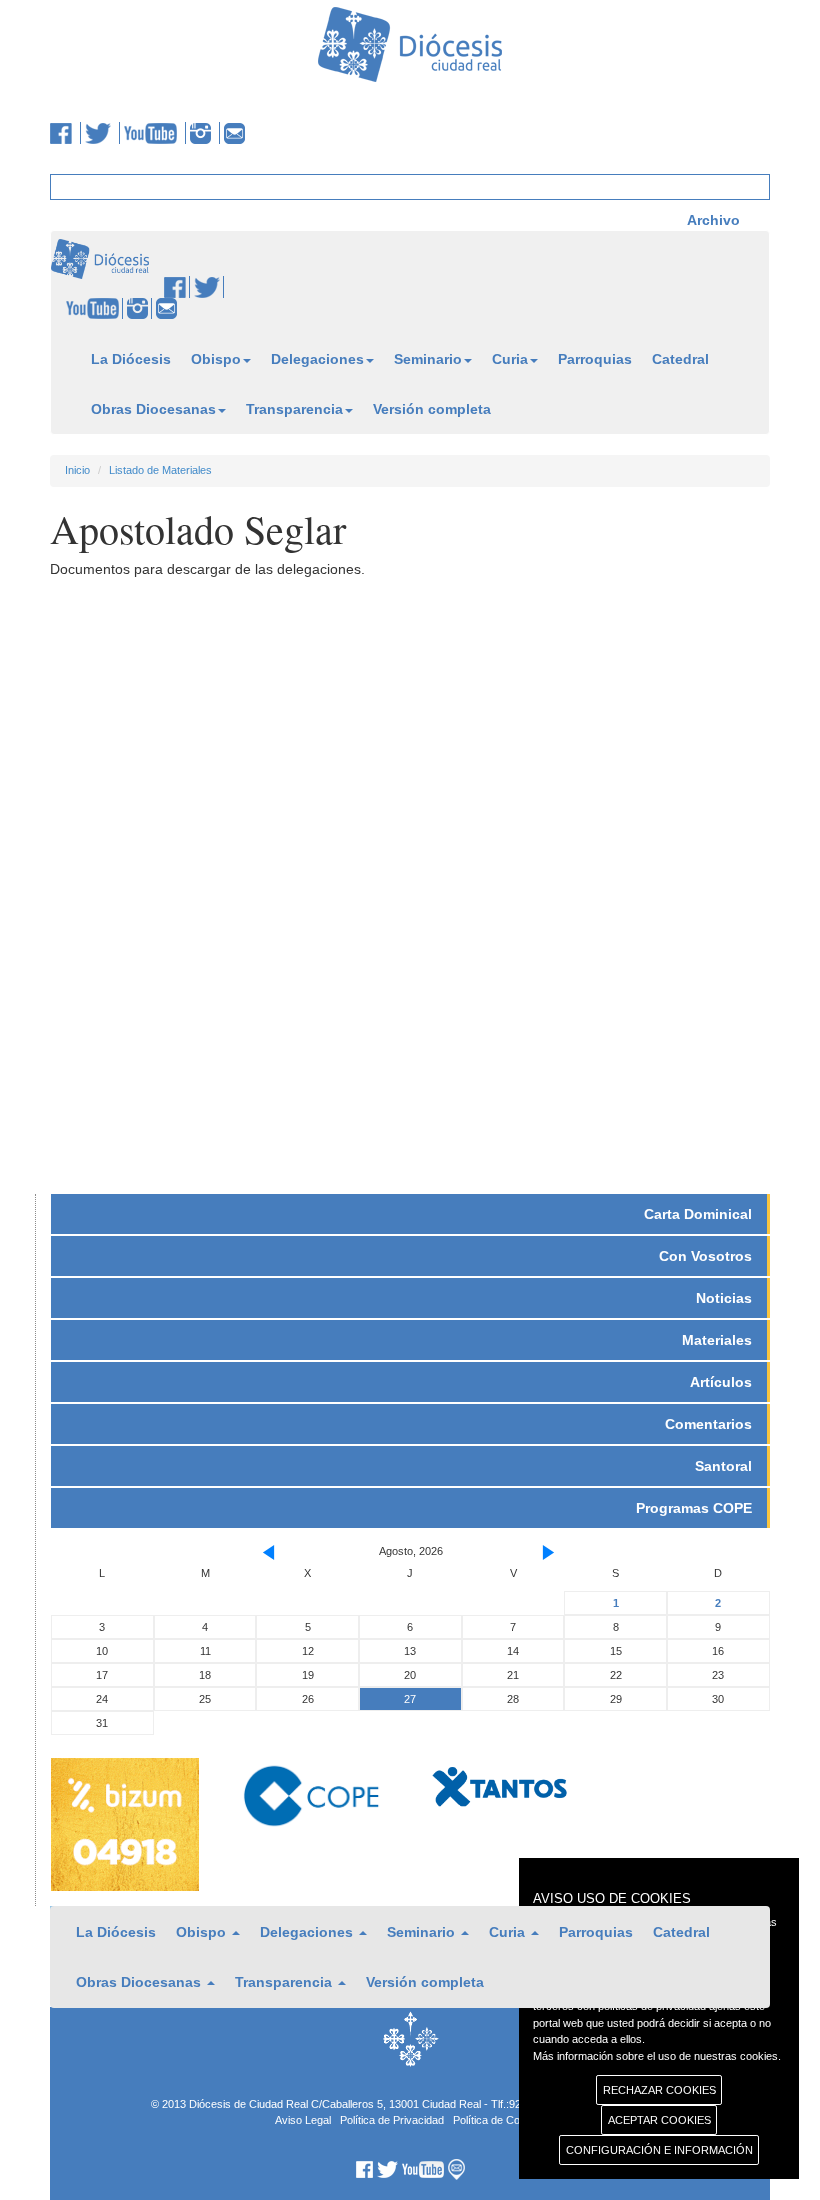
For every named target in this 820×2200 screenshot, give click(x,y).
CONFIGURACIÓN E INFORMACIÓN (659, 2150)
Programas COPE (694, 1508)
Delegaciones (317, 359)
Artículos (721, 1382)
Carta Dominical (698, 1214)
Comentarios (708, 1424)
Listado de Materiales (160, 470)
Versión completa (432, 409)
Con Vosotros (705, 1256)
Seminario (428, 359)
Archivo (713, 220)
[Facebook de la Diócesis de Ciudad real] (65, 133)
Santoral (723, 1466)
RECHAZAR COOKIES (659, 2090)
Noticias (724, 1298)
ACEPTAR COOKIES (659, 2120)
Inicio (77, 470)
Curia (510, 359)
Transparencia (294, 409)
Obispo (216, 359)
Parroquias (595, 359)
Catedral (680, 359)
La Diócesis (131, 359)
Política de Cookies (499, 2120)
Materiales (717, 1340)
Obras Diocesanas (153, 409)
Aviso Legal (303, 2120)
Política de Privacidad (392, 2120)
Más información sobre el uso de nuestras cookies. (657, 2056)
